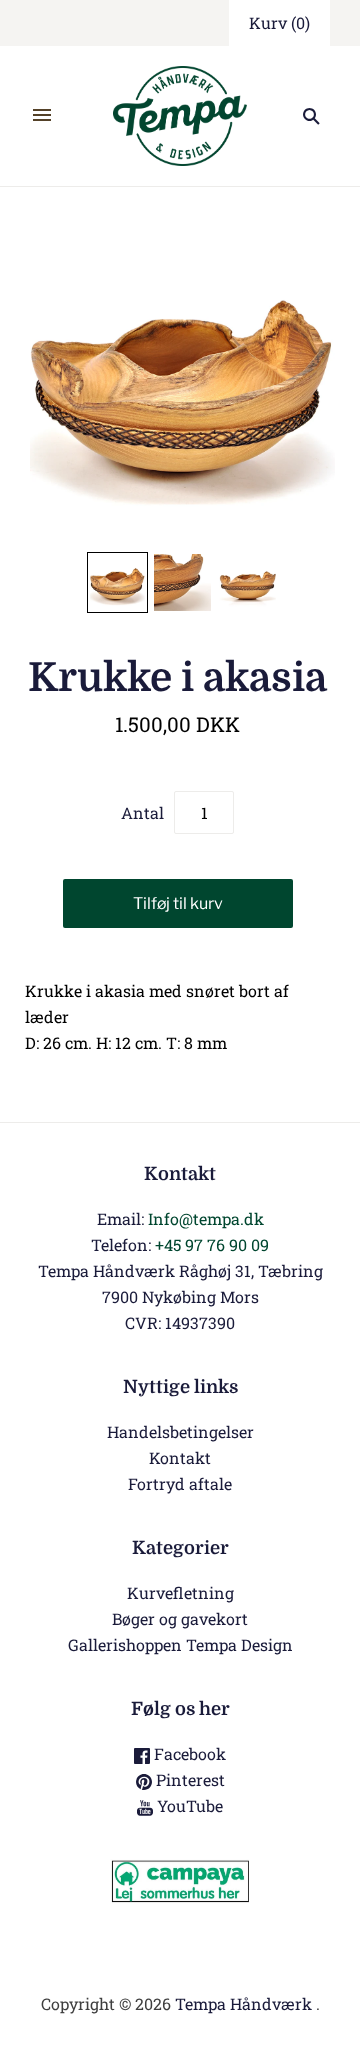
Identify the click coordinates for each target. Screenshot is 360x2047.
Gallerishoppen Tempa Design (180, 1644)
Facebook (188, 1753)
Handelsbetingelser (180, 1431)
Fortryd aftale (180, 1483)
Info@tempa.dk (206, 1218)
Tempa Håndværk (243, 2003)
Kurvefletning (180, 1592)
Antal (142, 812)
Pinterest (188, 1779)
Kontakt (180, 1457)
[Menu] (42, 116)
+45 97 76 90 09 (212, 1244)
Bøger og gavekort (180, 1618)
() (279, 22)
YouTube (188, 1805)
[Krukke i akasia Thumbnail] (117, 582)
